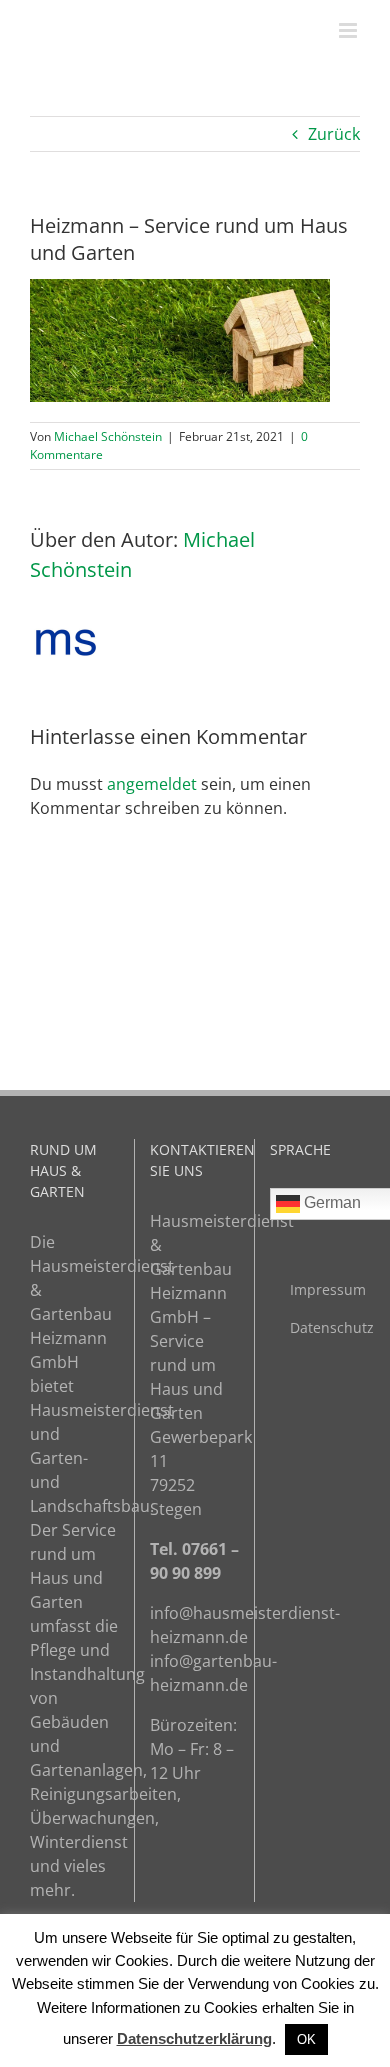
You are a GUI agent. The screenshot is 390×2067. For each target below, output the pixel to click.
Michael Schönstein (108, 436)
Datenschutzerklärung (194, 2038)
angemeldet (152, 784)
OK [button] (306, 2039)
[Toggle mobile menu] (349, 30)
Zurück (334, 134)
